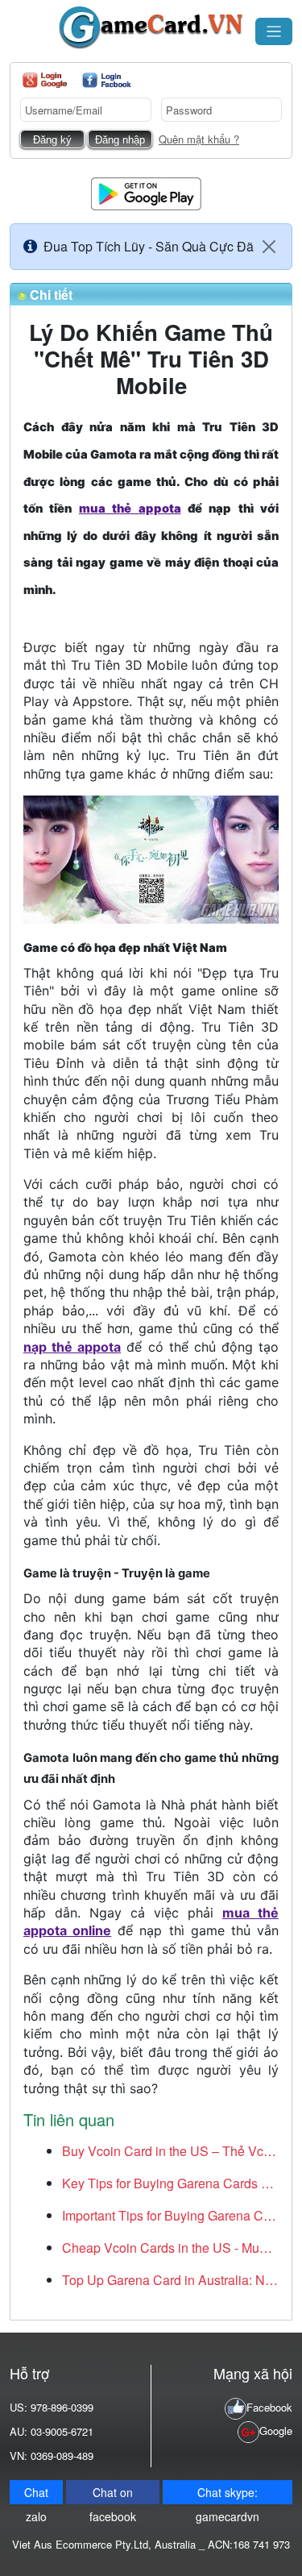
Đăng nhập (120, 140)
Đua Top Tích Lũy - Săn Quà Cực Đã (149, 246)
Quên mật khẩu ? (199, 139)
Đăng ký (52, 140)
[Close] (269, 247)
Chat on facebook (113, 2494)
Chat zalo (36, 2494)
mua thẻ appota (130, 509)
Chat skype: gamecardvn (228, 2494)
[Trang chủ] (151, 28)
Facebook (269, 2407)
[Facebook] (107, 80)
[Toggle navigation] (274, 31)
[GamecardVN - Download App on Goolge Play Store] (146, 192)
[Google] (45, 80)
